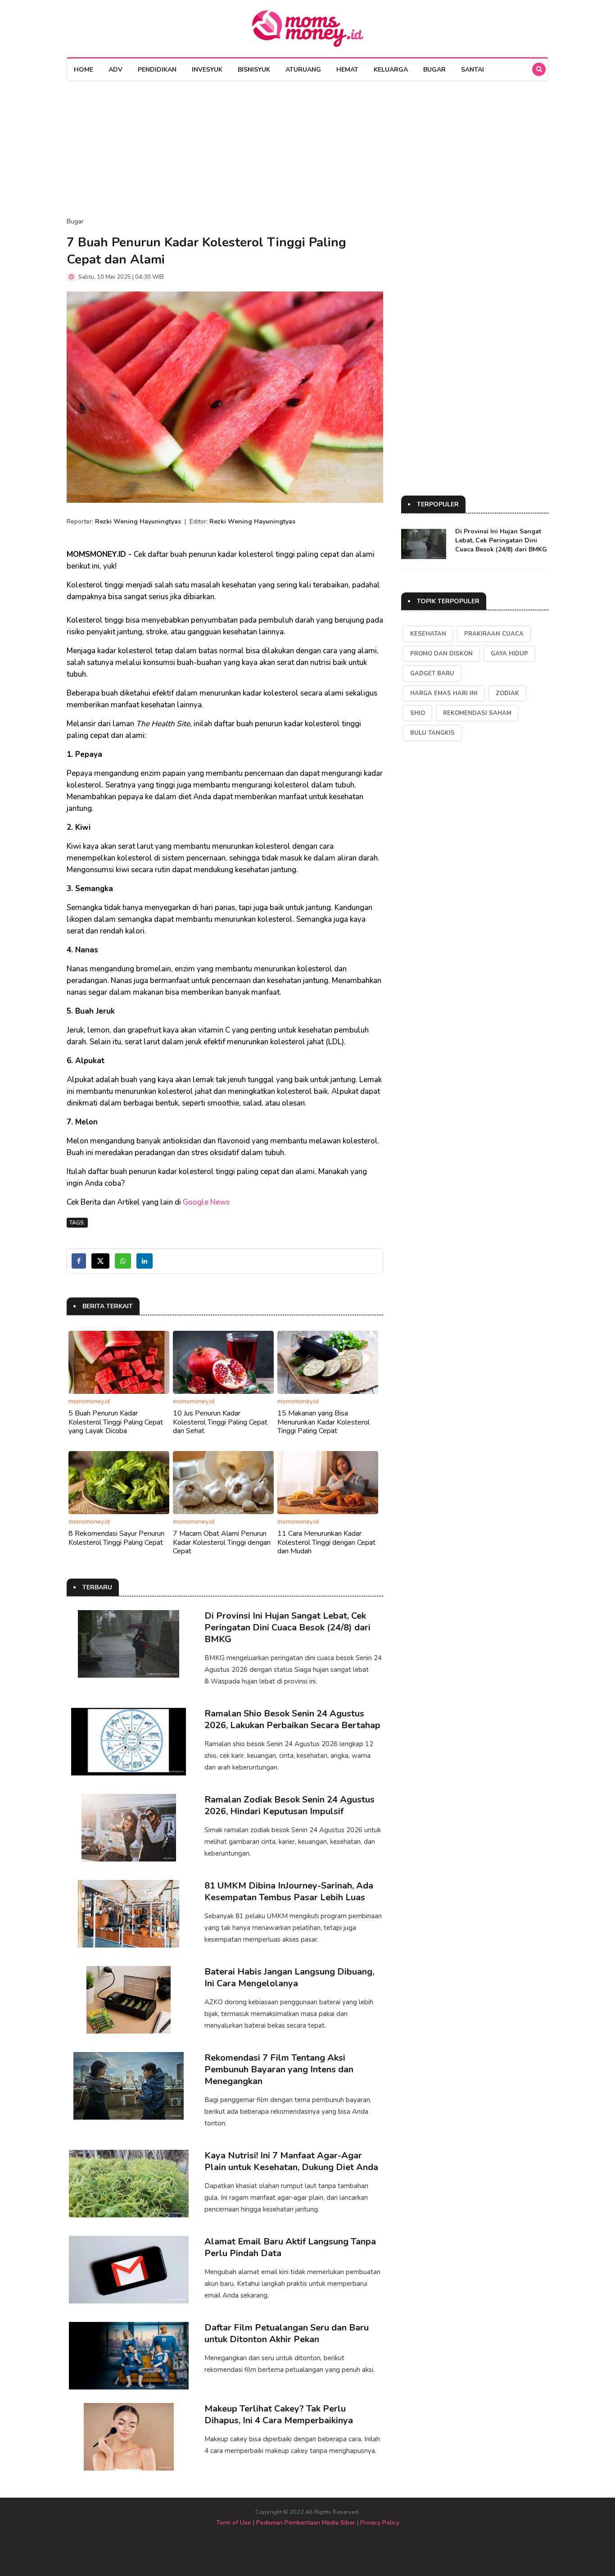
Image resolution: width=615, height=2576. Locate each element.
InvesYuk (207, 70)
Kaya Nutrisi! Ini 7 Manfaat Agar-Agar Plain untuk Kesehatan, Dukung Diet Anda (291, 2161)
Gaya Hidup (509, 654)
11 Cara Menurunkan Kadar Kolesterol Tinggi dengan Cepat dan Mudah (326, 1542)
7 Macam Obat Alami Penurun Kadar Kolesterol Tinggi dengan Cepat (222, 1542)
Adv (115, 70)
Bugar (434, 70)
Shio (418, 713)
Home (84, 70)
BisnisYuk (254, 70)
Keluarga (391, 70)
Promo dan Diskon (441, 654)
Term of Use (234, 2523)
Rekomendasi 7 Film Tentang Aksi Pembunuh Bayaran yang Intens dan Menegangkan (279, 2069)
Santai (473, 70)
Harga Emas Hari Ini (444, 693)
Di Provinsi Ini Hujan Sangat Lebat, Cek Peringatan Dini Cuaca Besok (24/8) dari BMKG (287, 1627)
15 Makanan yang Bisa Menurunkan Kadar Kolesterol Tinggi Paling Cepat (323, 1422)
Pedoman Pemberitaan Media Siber (306, 2523)
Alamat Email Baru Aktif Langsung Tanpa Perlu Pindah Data (290, 2247)
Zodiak (507, 693)
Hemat (347, 70)
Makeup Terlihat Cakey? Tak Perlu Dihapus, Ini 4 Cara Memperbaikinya (279, 2414)
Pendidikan (157, 70)
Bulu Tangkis (432, 733)
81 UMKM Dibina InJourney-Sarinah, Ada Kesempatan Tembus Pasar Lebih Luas (289, 1891)
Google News (206, 1202)
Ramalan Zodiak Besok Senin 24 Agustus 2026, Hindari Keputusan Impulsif (289, 1805)
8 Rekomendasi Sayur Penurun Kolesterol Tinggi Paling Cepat (116, 1538)
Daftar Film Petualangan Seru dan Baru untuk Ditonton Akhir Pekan (287, 2333)
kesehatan (428, 634)
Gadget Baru (432, 674)
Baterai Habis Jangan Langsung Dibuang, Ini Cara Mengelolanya (289, 1978)
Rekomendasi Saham (477, 713)
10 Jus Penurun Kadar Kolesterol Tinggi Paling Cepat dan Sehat (220, 1422)
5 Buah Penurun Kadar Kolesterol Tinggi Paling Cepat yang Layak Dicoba (116, 1422)
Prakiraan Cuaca (494, 634)
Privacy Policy (380, 2523)
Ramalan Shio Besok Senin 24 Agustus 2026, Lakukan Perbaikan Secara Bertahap (292, 1719)
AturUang (303, 70)
